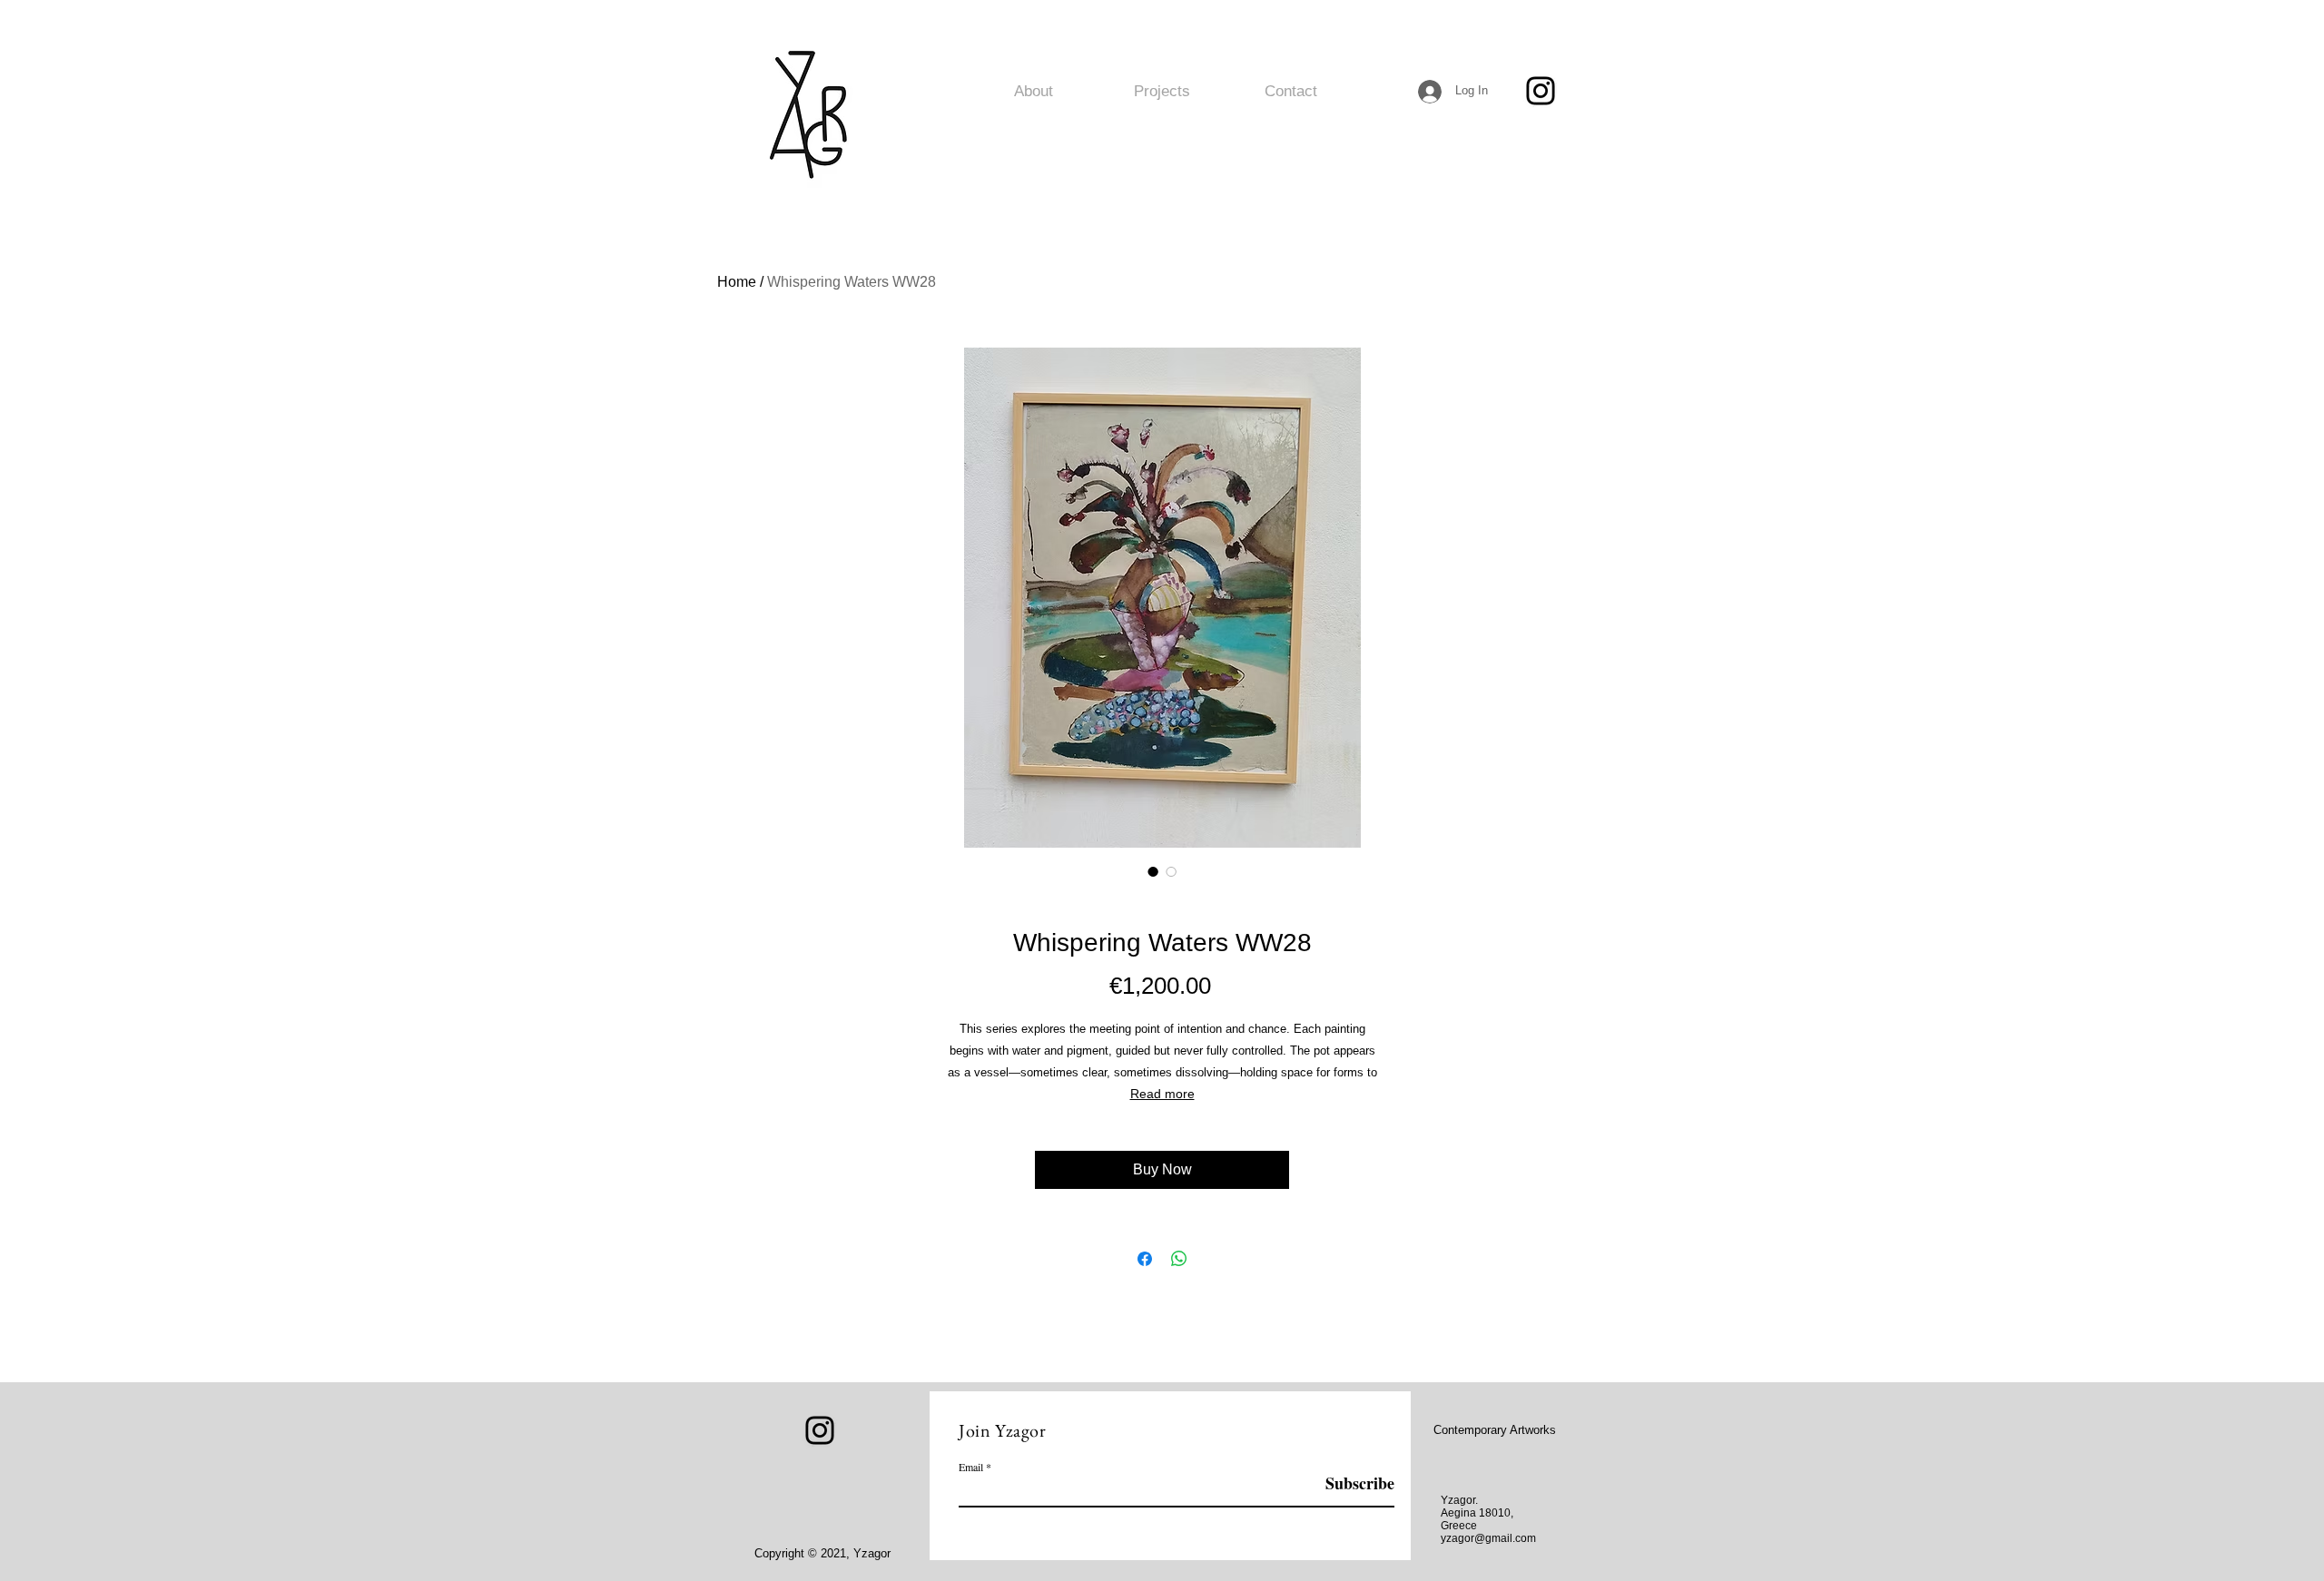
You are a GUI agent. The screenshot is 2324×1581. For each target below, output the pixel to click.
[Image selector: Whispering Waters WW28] (1153, 871)
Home (737, 282)
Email (971, 1467)
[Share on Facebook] (1145, 1259)
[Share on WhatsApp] (1179, 1259)
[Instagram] (1541, 91)
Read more (1162, 1094)
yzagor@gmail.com (1488, 1538)
